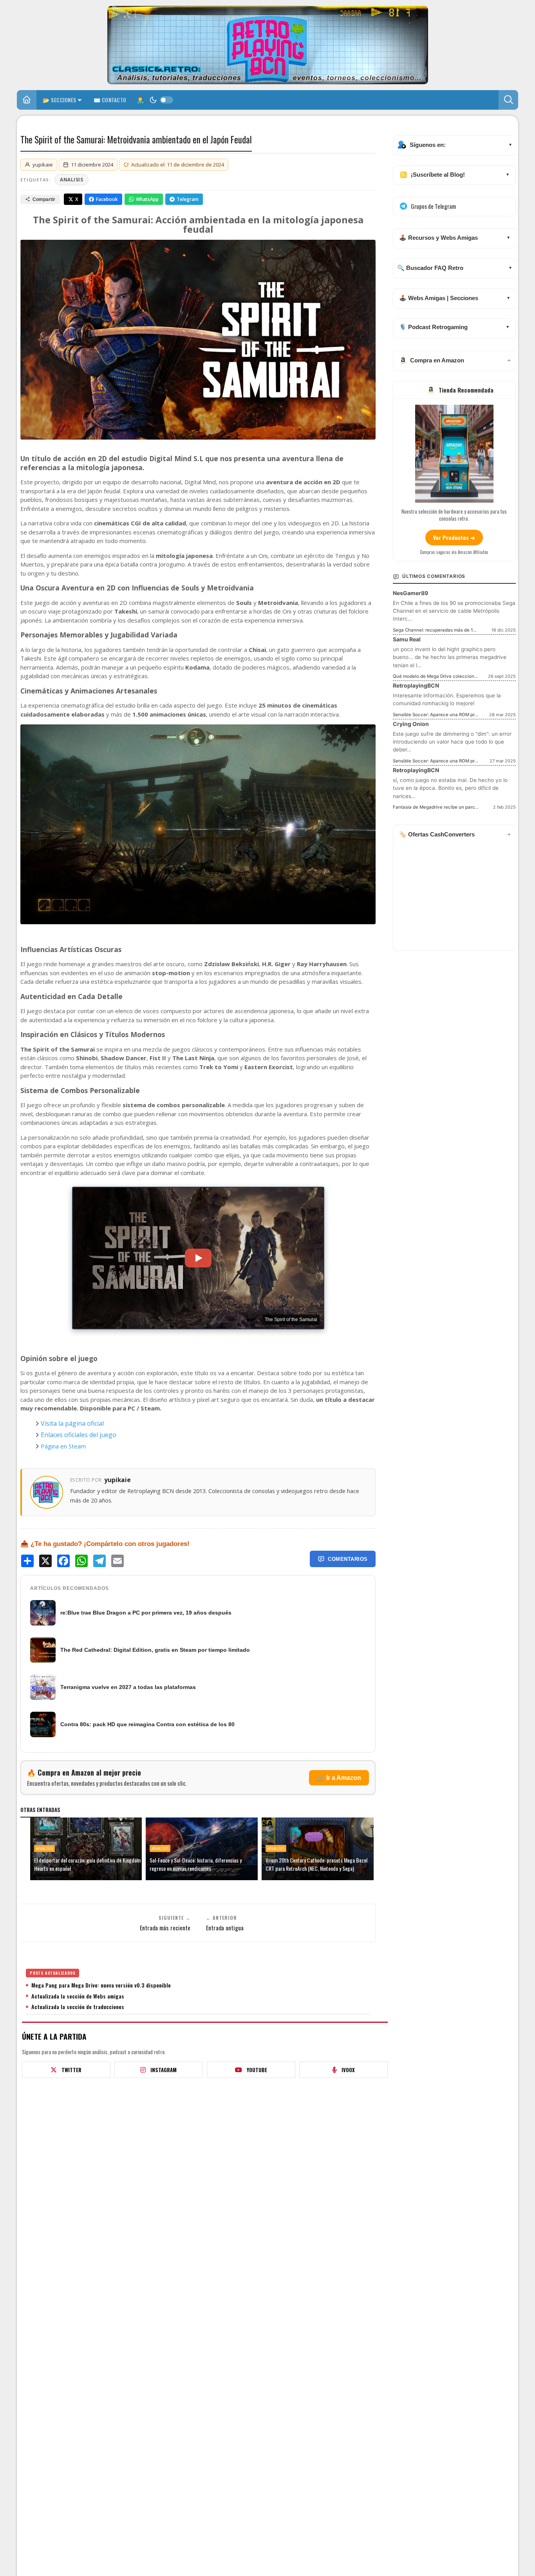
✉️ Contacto (110, 100)
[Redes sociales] (140, 100)
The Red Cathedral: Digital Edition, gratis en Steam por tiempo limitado (155, 1650)
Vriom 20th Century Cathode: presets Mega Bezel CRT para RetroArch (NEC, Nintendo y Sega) (316, 1864)
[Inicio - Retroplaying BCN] (27, 101)
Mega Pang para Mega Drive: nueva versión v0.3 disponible (101, 1985)
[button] (508, 100)
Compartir (44, 199)
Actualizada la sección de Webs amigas (78, 1996)
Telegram (188, 199)
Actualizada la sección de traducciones (78, 2007)
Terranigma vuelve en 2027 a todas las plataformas (128, 1687)
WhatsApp (147, 199)
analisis (71, 180)
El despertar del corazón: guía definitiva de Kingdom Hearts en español (87, 1864)
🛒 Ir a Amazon (339, 1778)
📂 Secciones (60, 100)
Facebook (107, 199)
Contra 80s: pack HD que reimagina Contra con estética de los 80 (147, 1724)
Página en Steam (63, 1446)
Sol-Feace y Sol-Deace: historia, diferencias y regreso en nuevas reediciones (196, 1864)
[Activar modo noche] (161, 100)
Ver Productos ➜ (454, 537)
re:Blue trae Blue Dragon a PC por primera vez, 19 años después (146, 1613)
